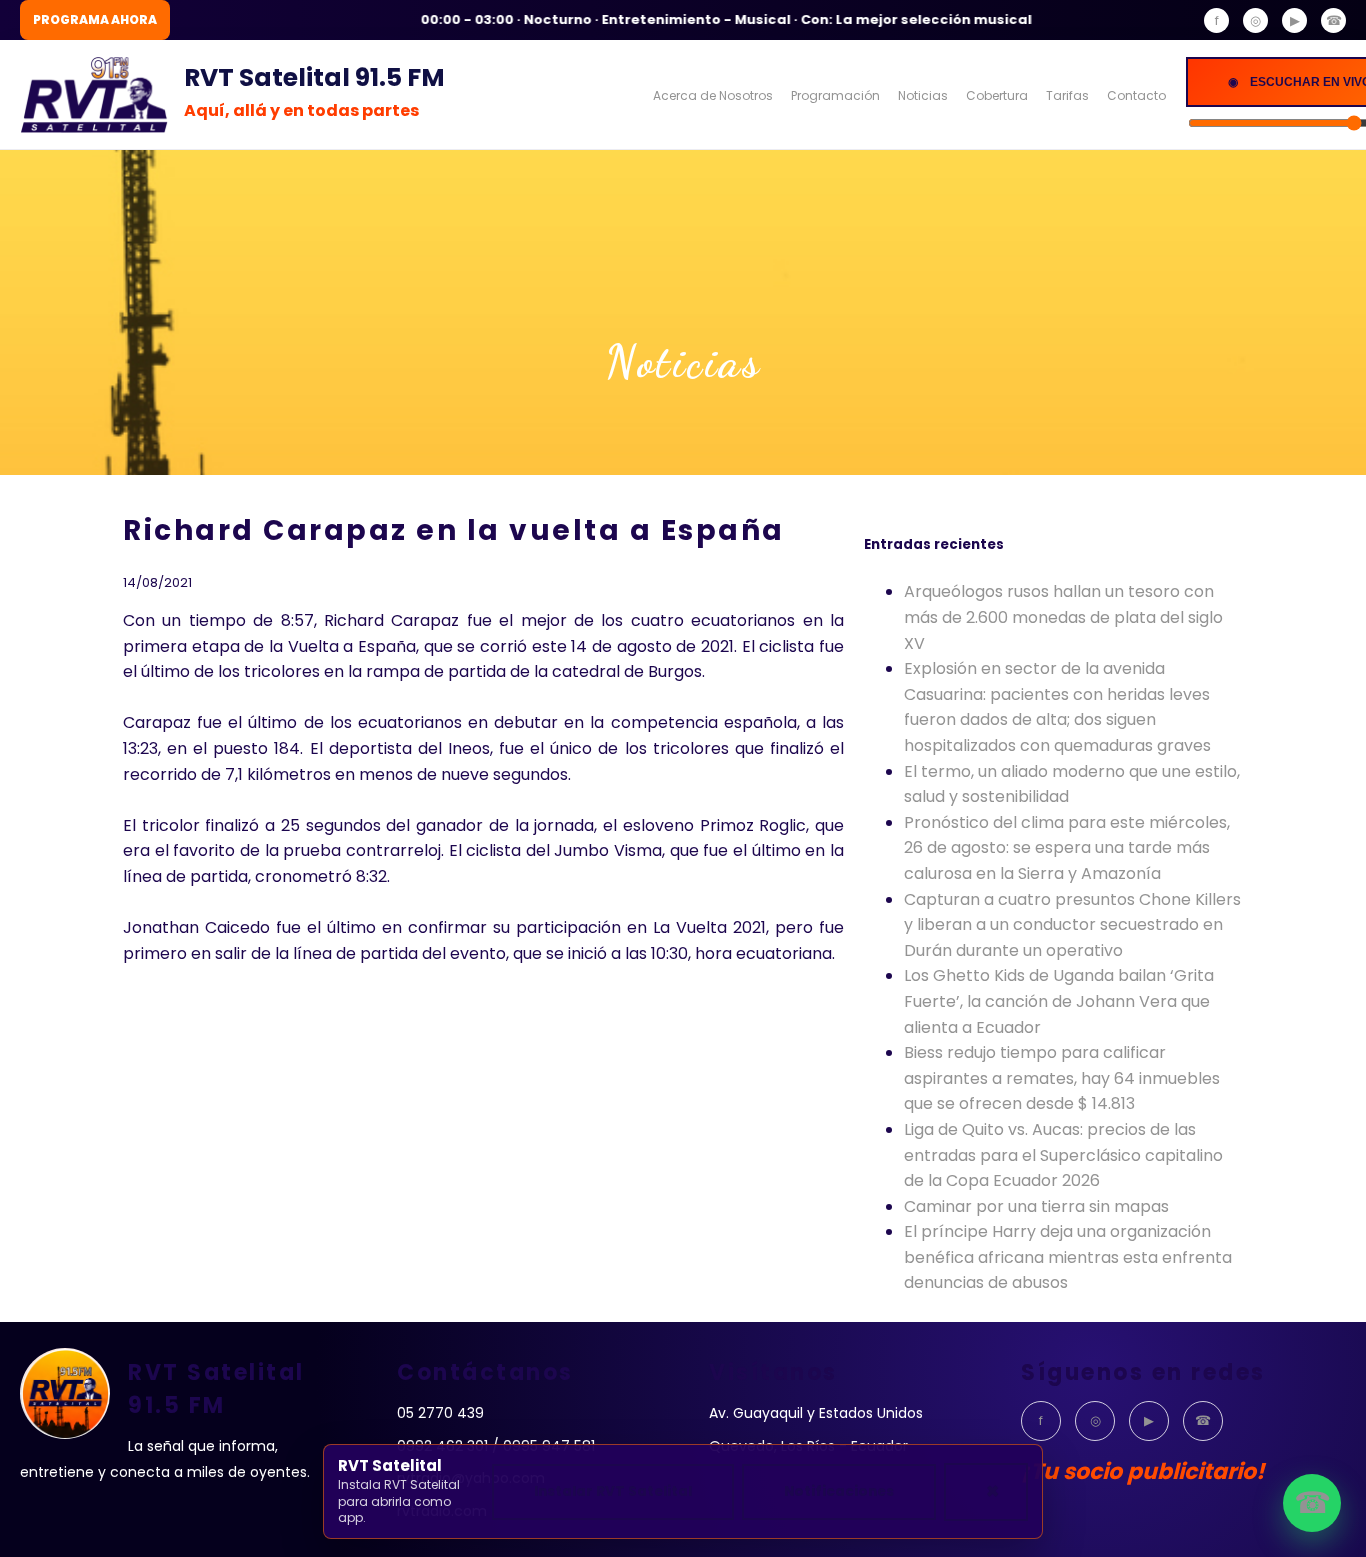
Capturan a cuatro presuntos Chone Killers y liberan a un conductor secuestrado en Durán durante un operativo (1072, 925)
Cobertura (997, 95)
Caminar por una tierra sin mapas (1036, 1206)
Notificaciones (839, 1491)
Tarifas (1067, 95)
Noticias (923, 95)
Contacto (1136, 95)
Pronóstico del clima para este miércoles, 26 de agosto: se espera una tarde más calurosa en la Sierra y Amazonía (1067, 848)
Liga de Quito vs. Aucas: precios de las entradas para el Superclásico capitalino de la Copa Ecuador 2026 (1063, 1155)
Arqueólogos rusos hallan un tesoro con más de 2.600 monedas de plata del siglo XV (1063, 617)
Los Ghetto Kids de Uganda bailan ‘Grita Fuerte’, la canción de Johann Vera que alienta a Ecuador (1059, 1001)
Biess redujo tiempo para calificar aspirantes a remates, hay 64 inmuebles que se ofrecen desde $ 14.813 (1062, 1078)
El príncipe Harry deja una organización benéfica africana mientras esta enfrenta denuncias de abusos (1068, 1257)
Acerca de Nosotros (713, 95)
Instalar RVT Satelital (613, 1491)
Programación (835, 95)
